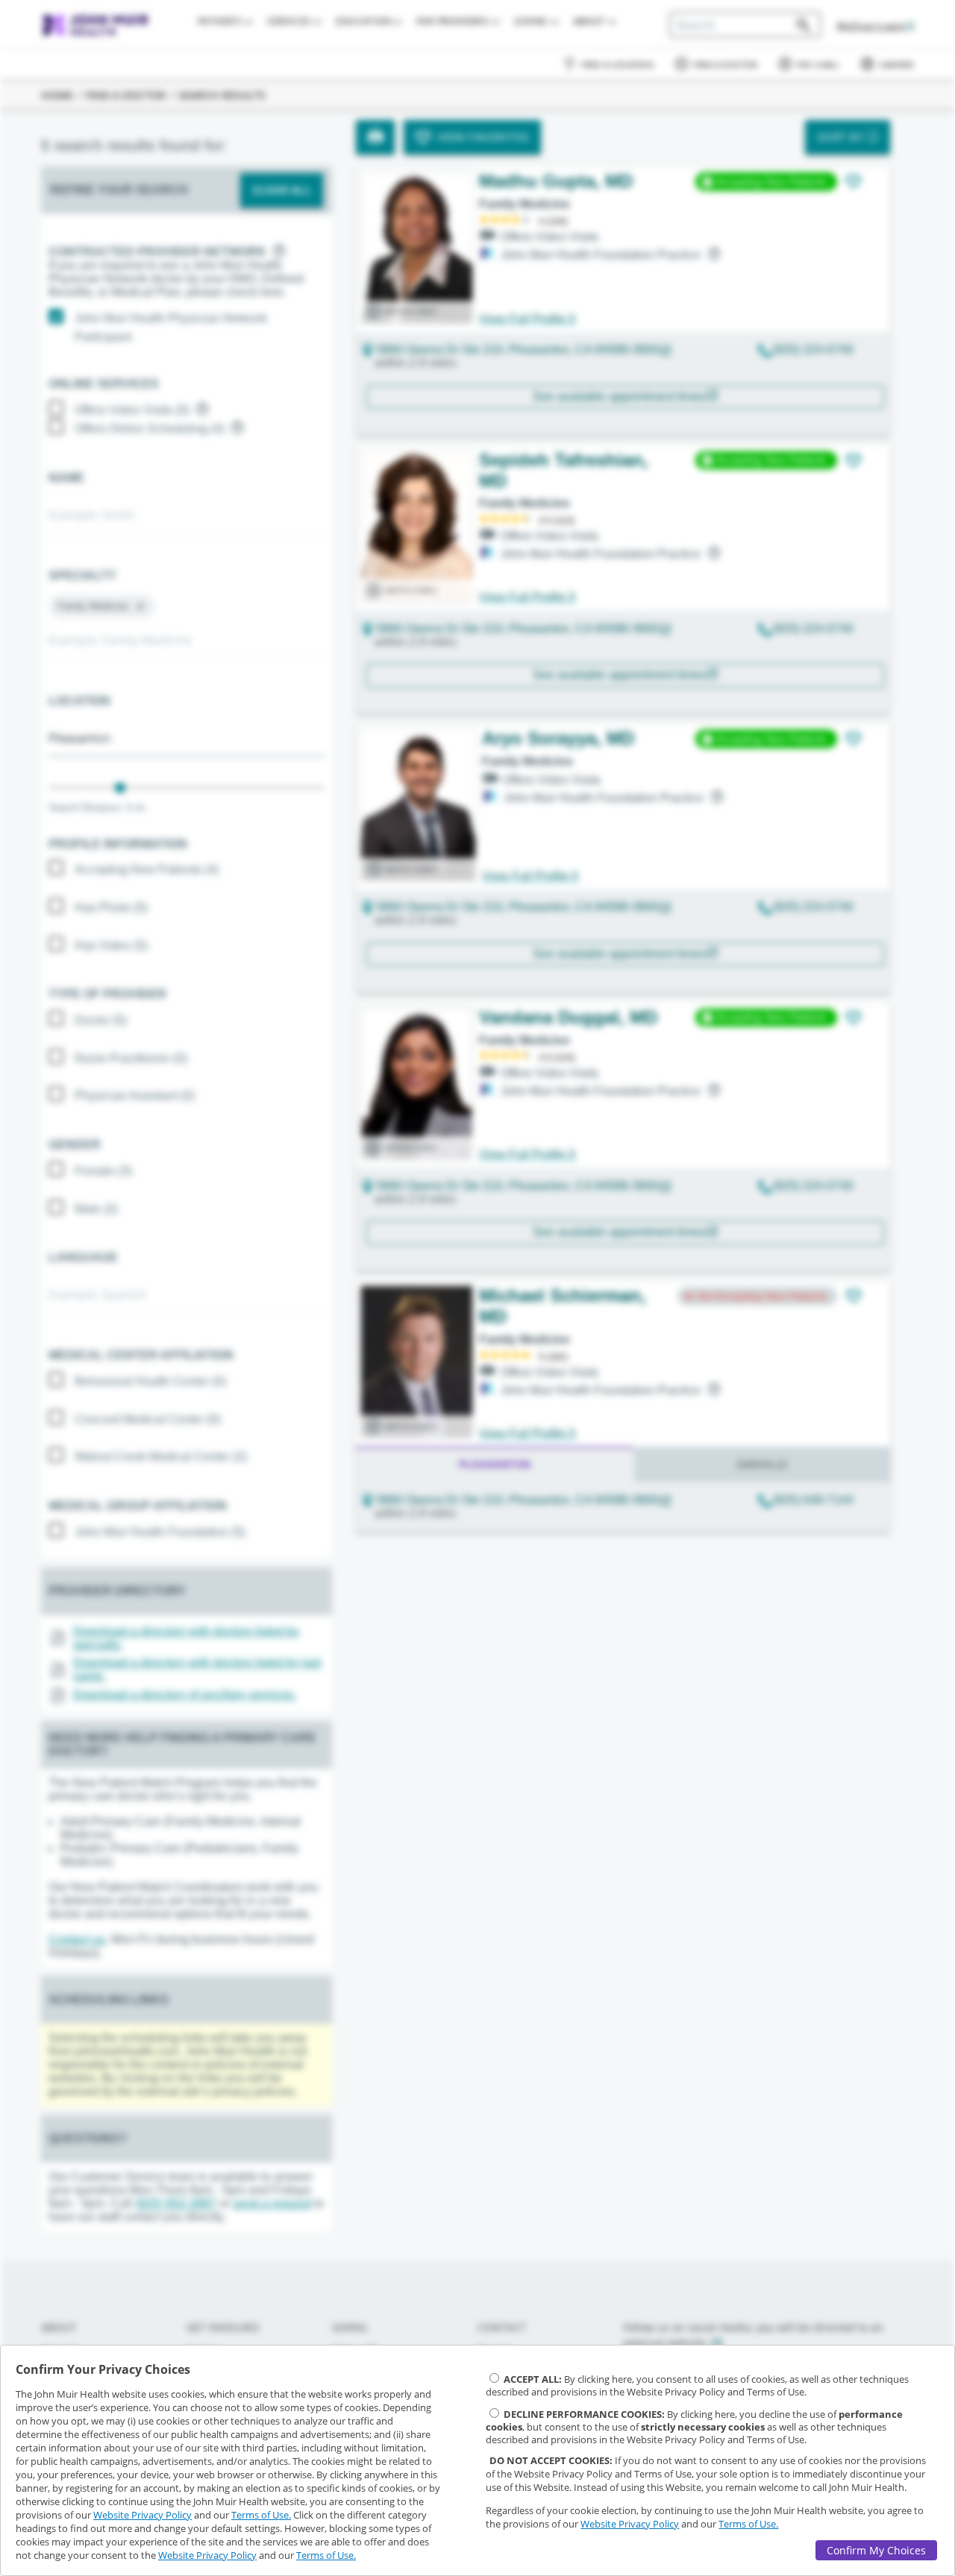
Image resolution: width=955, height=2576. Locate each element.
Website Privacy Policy (143, 2515)
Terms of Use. (261, 2515)
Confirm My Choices (876, 2550)
